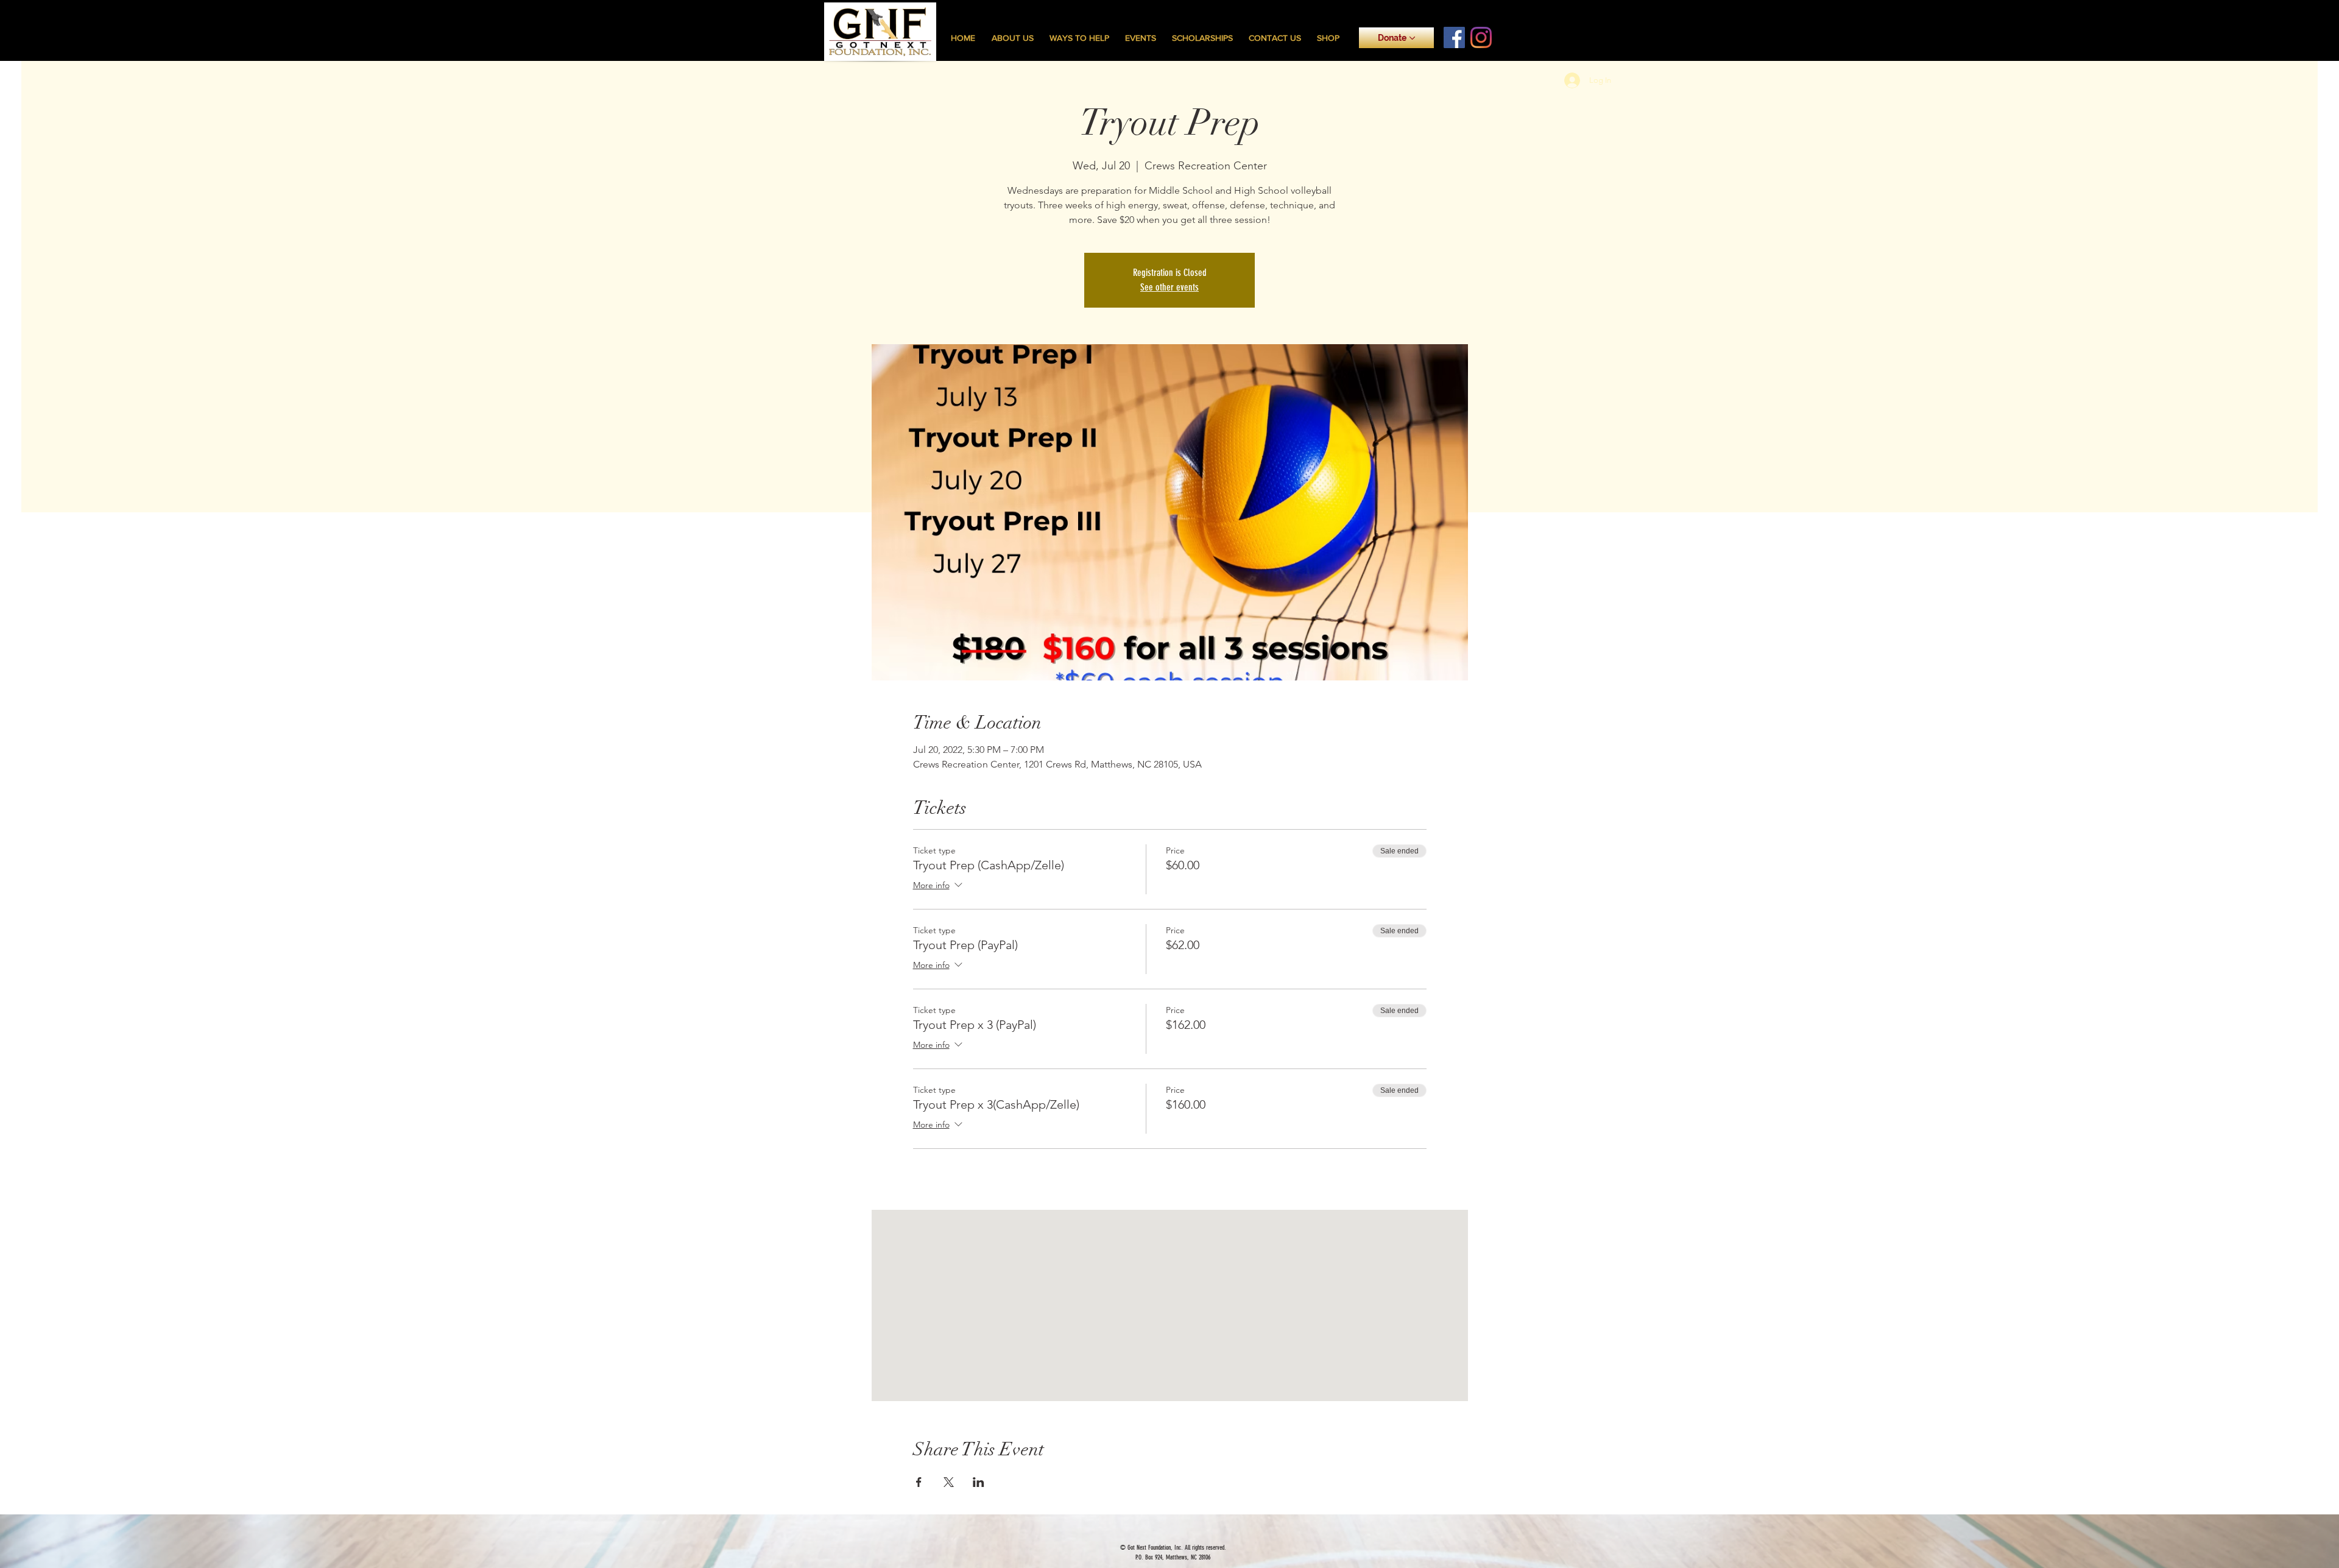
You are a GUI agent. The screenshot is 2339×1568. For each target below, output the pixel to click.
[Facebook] (1454, 37)
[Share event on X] (949, 1482)
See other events (1169, 287)
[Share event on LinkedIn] (979, 1482)
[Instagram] (1481, 37)
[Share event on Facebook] (919, 1482)
